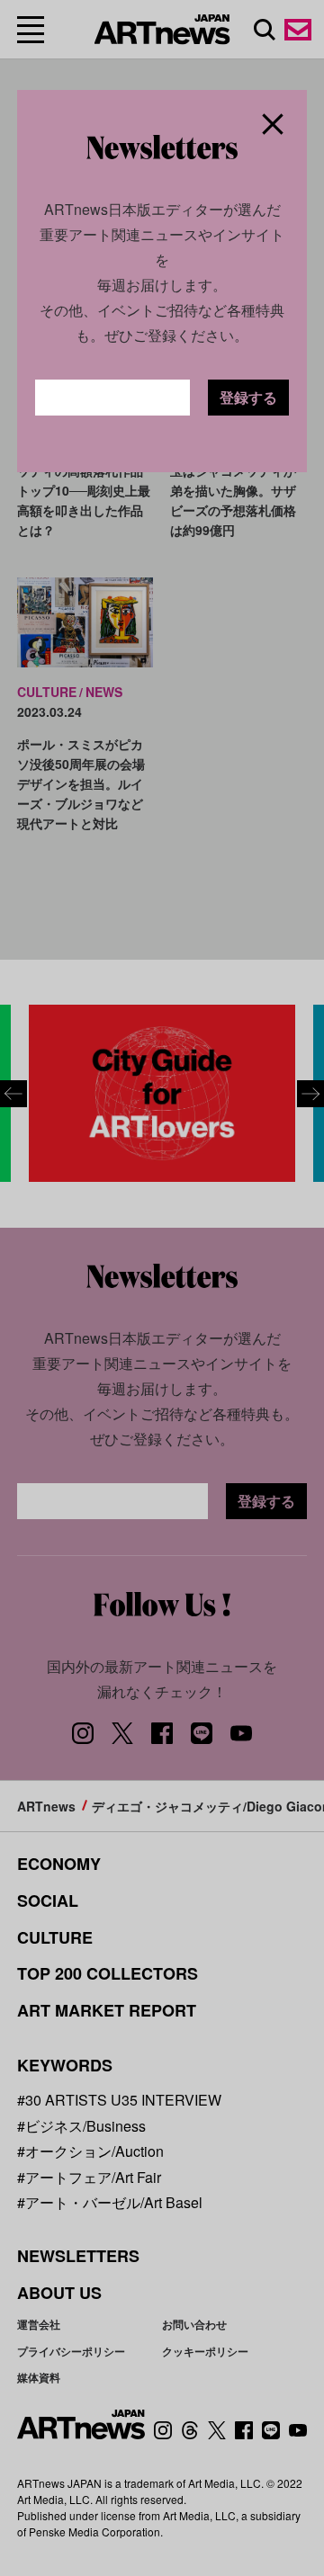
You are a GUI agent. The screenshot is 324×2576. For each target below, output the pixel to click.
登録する (248, 397)
